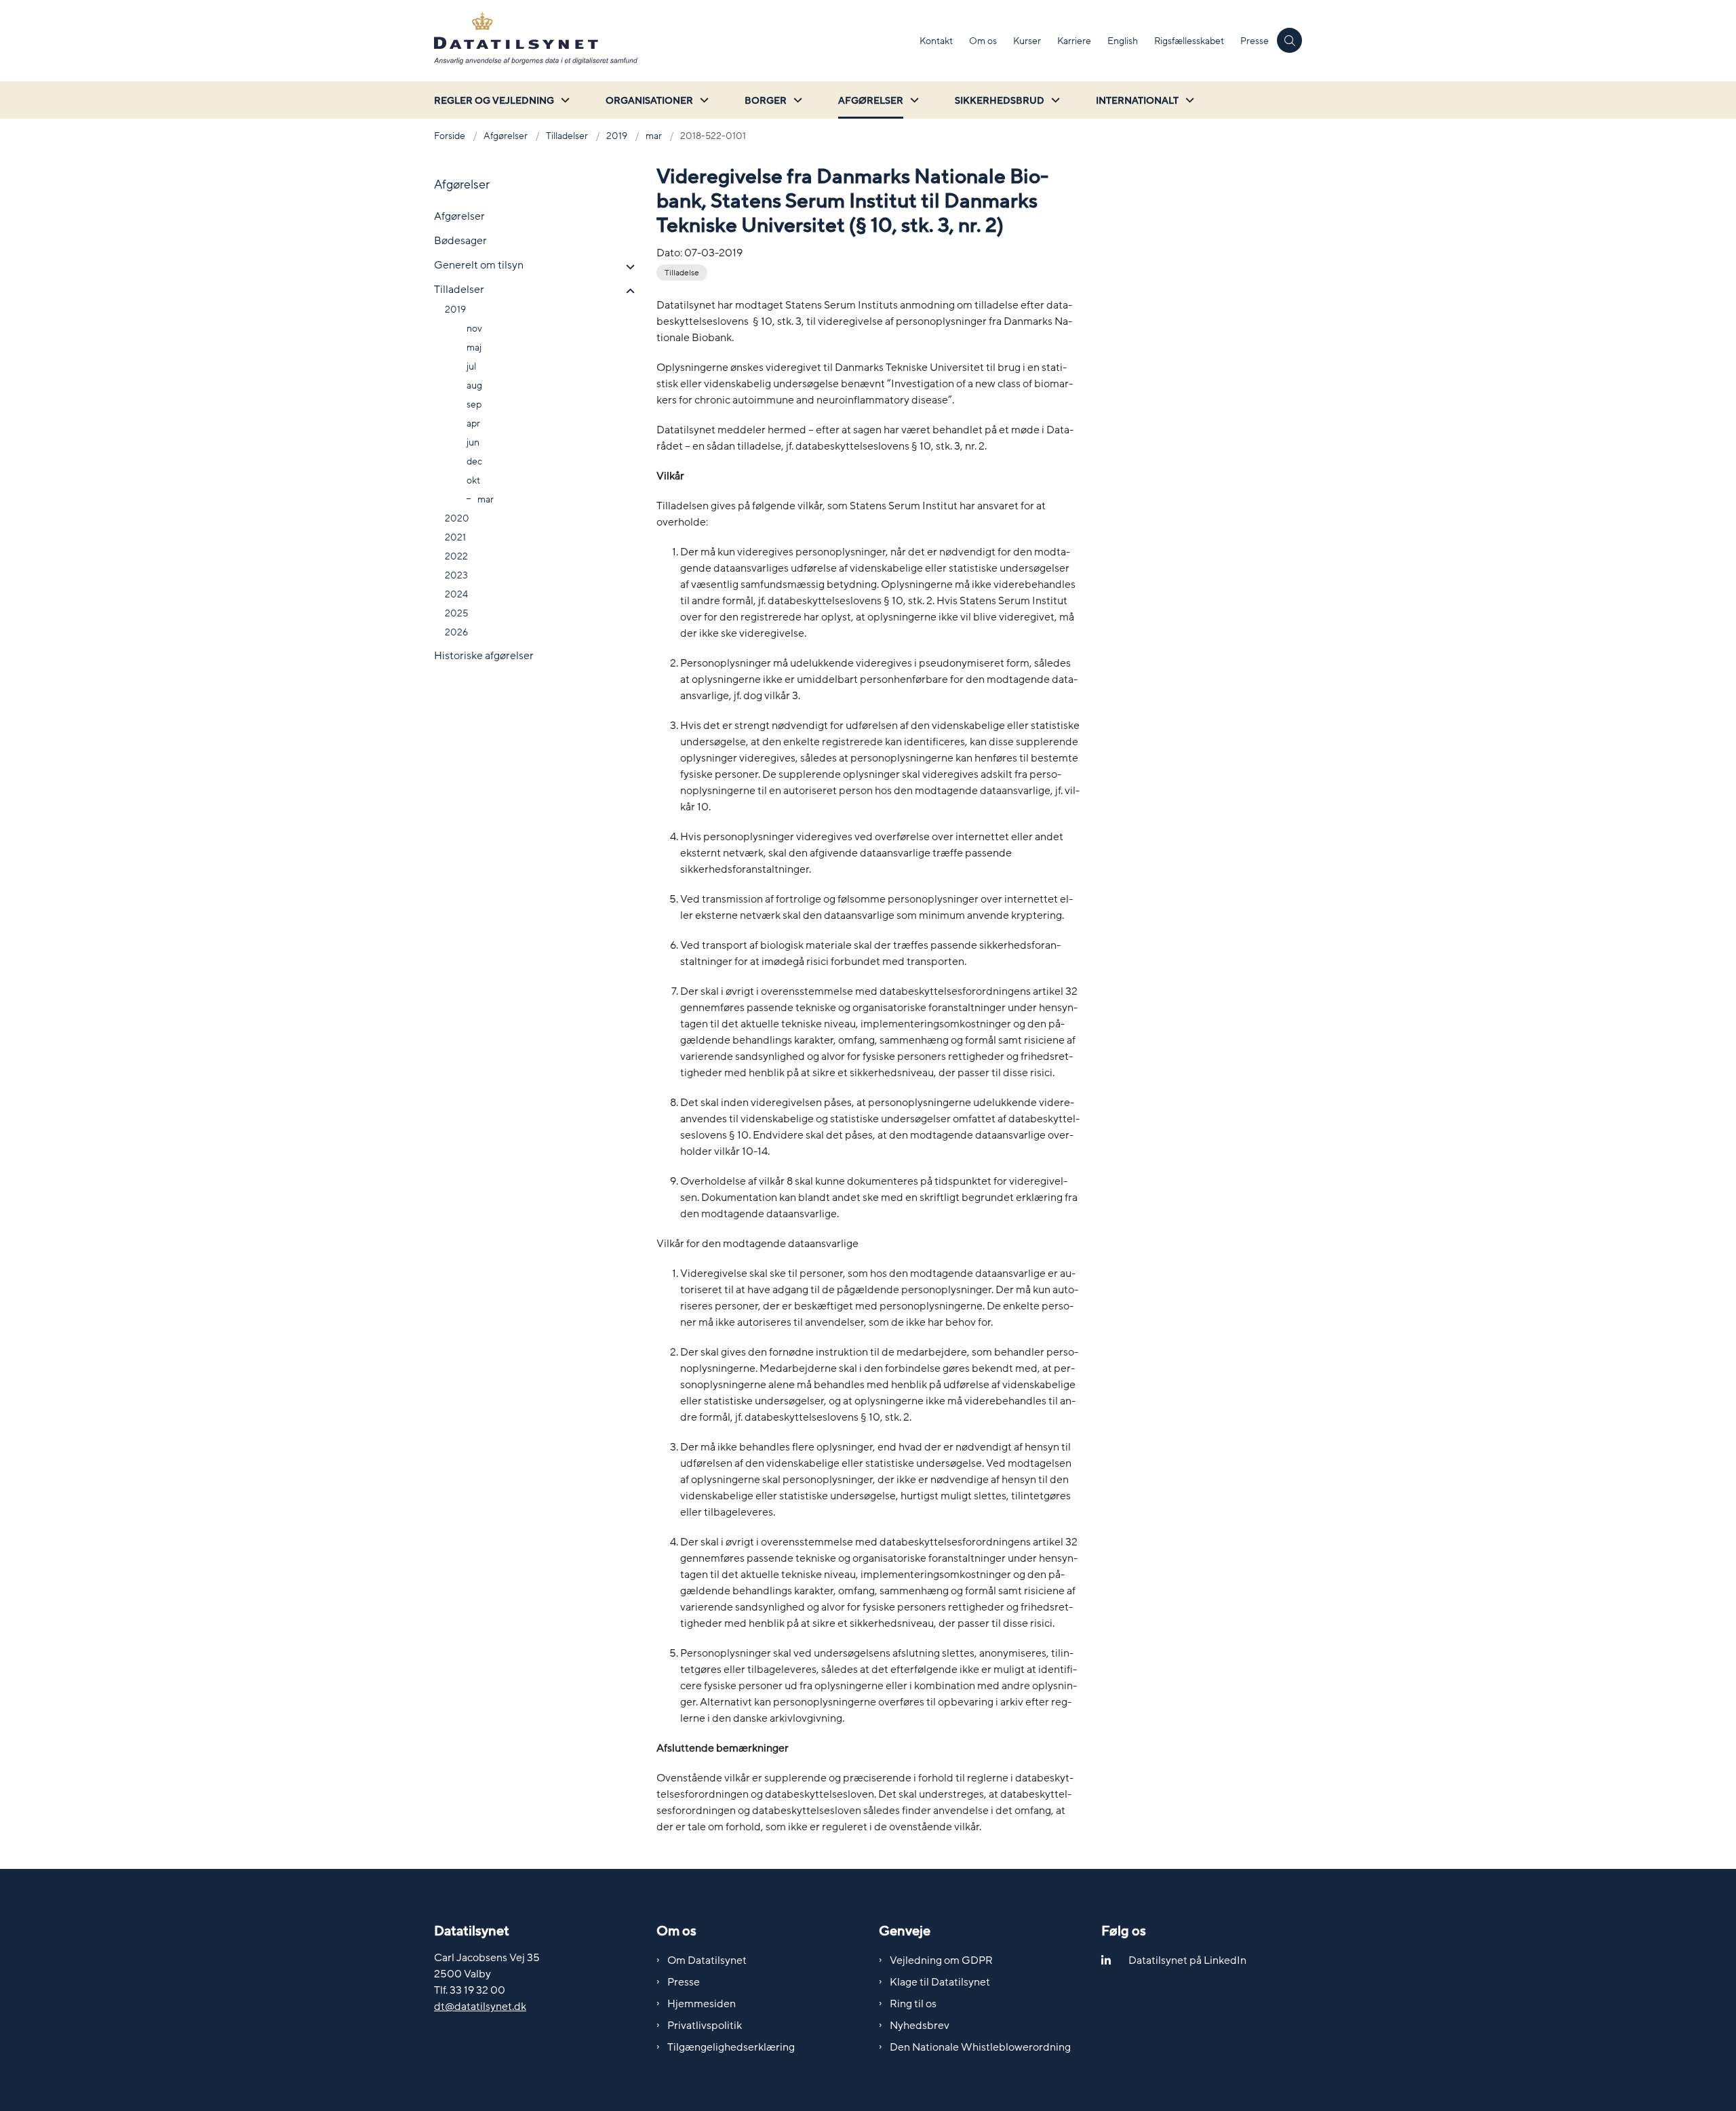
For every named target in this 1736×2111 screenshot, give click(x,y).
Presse (684, 1982)
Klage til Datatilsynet (940, 1982)
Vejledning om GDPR (941, 1960)
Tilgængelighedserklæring (731, 2047)
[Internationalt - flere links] (1188, 100)
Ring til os (913, 2004)
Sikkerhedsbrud (1000, 101)
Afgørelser (871, 101)
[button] (627, 267)
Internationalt (1137, 101)
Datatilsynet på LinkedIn (1187, 1960)
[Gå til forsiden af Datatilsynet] (673, 41)
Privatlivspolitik (705, 2026)
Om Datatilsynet (707, 1960)
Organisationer (649, 101)
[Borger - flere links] (796, 100)
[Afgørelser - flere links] (913, 100)
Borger (766, 101)
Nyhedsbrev (920, 2026)
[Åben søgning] (1289, 40)
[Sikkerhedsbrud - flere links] (1054, 100)
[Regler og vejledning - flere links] (564, 100)
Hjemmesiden (702, 2004)
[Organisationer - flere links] (703, 100)
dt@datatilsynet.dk (480, 2007)
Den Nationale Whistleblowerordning (980, 2047)
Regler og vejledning (494, 101)
